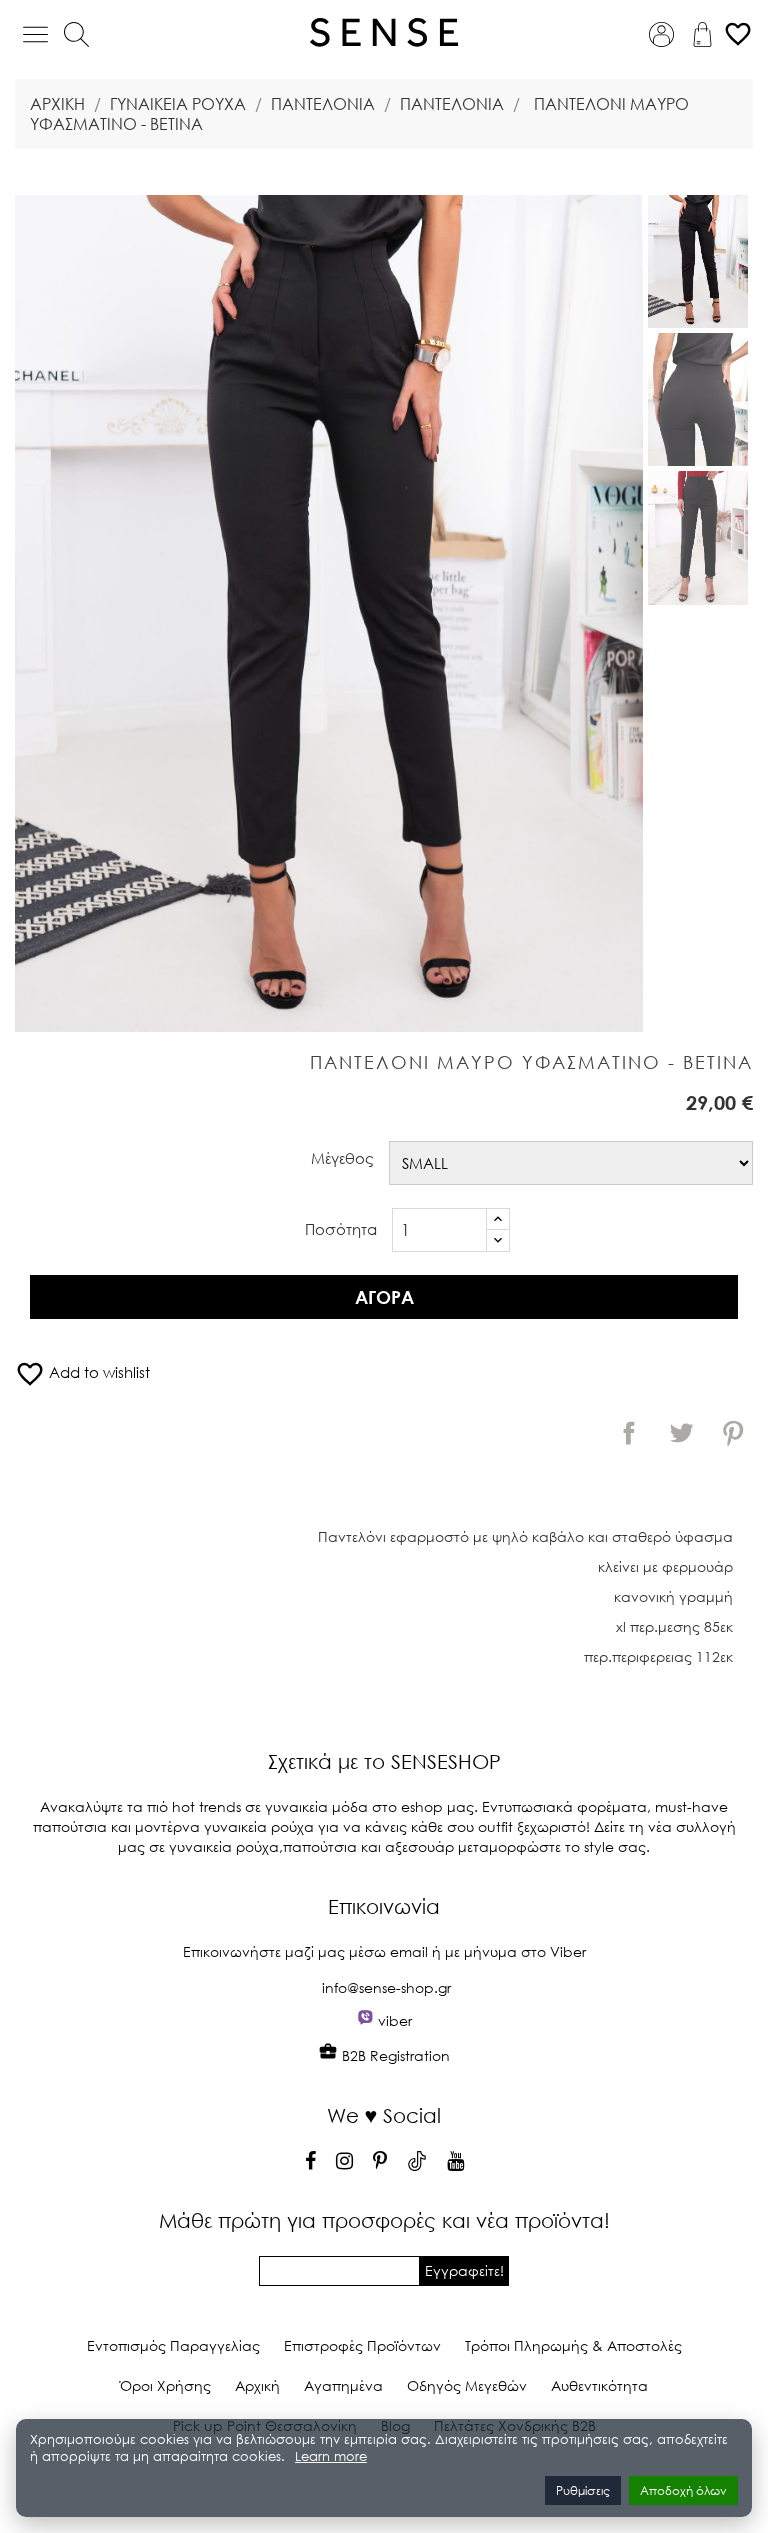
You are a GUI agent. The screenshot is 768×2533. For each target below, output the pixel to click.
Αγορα (384, 1297)
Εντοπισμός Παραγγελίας (173, 2345)
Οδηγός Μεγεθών (467, 2385)
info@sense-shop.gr (386, 1987)
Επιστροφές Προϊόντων (362, 2345)
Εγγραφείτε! (464, 2270)
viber (395, 2020)
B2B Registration (394, 2055)
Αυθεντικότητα (599, 2385)
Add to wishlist (82, 1372)
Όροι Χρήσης (165, 2385)
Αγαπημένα (343, 2385)
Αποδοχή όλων (683, 2490)
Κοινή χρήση (629, 1433)
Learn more (331, 2456)
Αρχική (257, 2385)
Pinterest (733, 1433)
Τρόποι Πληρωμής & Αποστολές (573, 2345)
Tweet (681, 1433)
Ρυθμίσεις (583, 2490)
